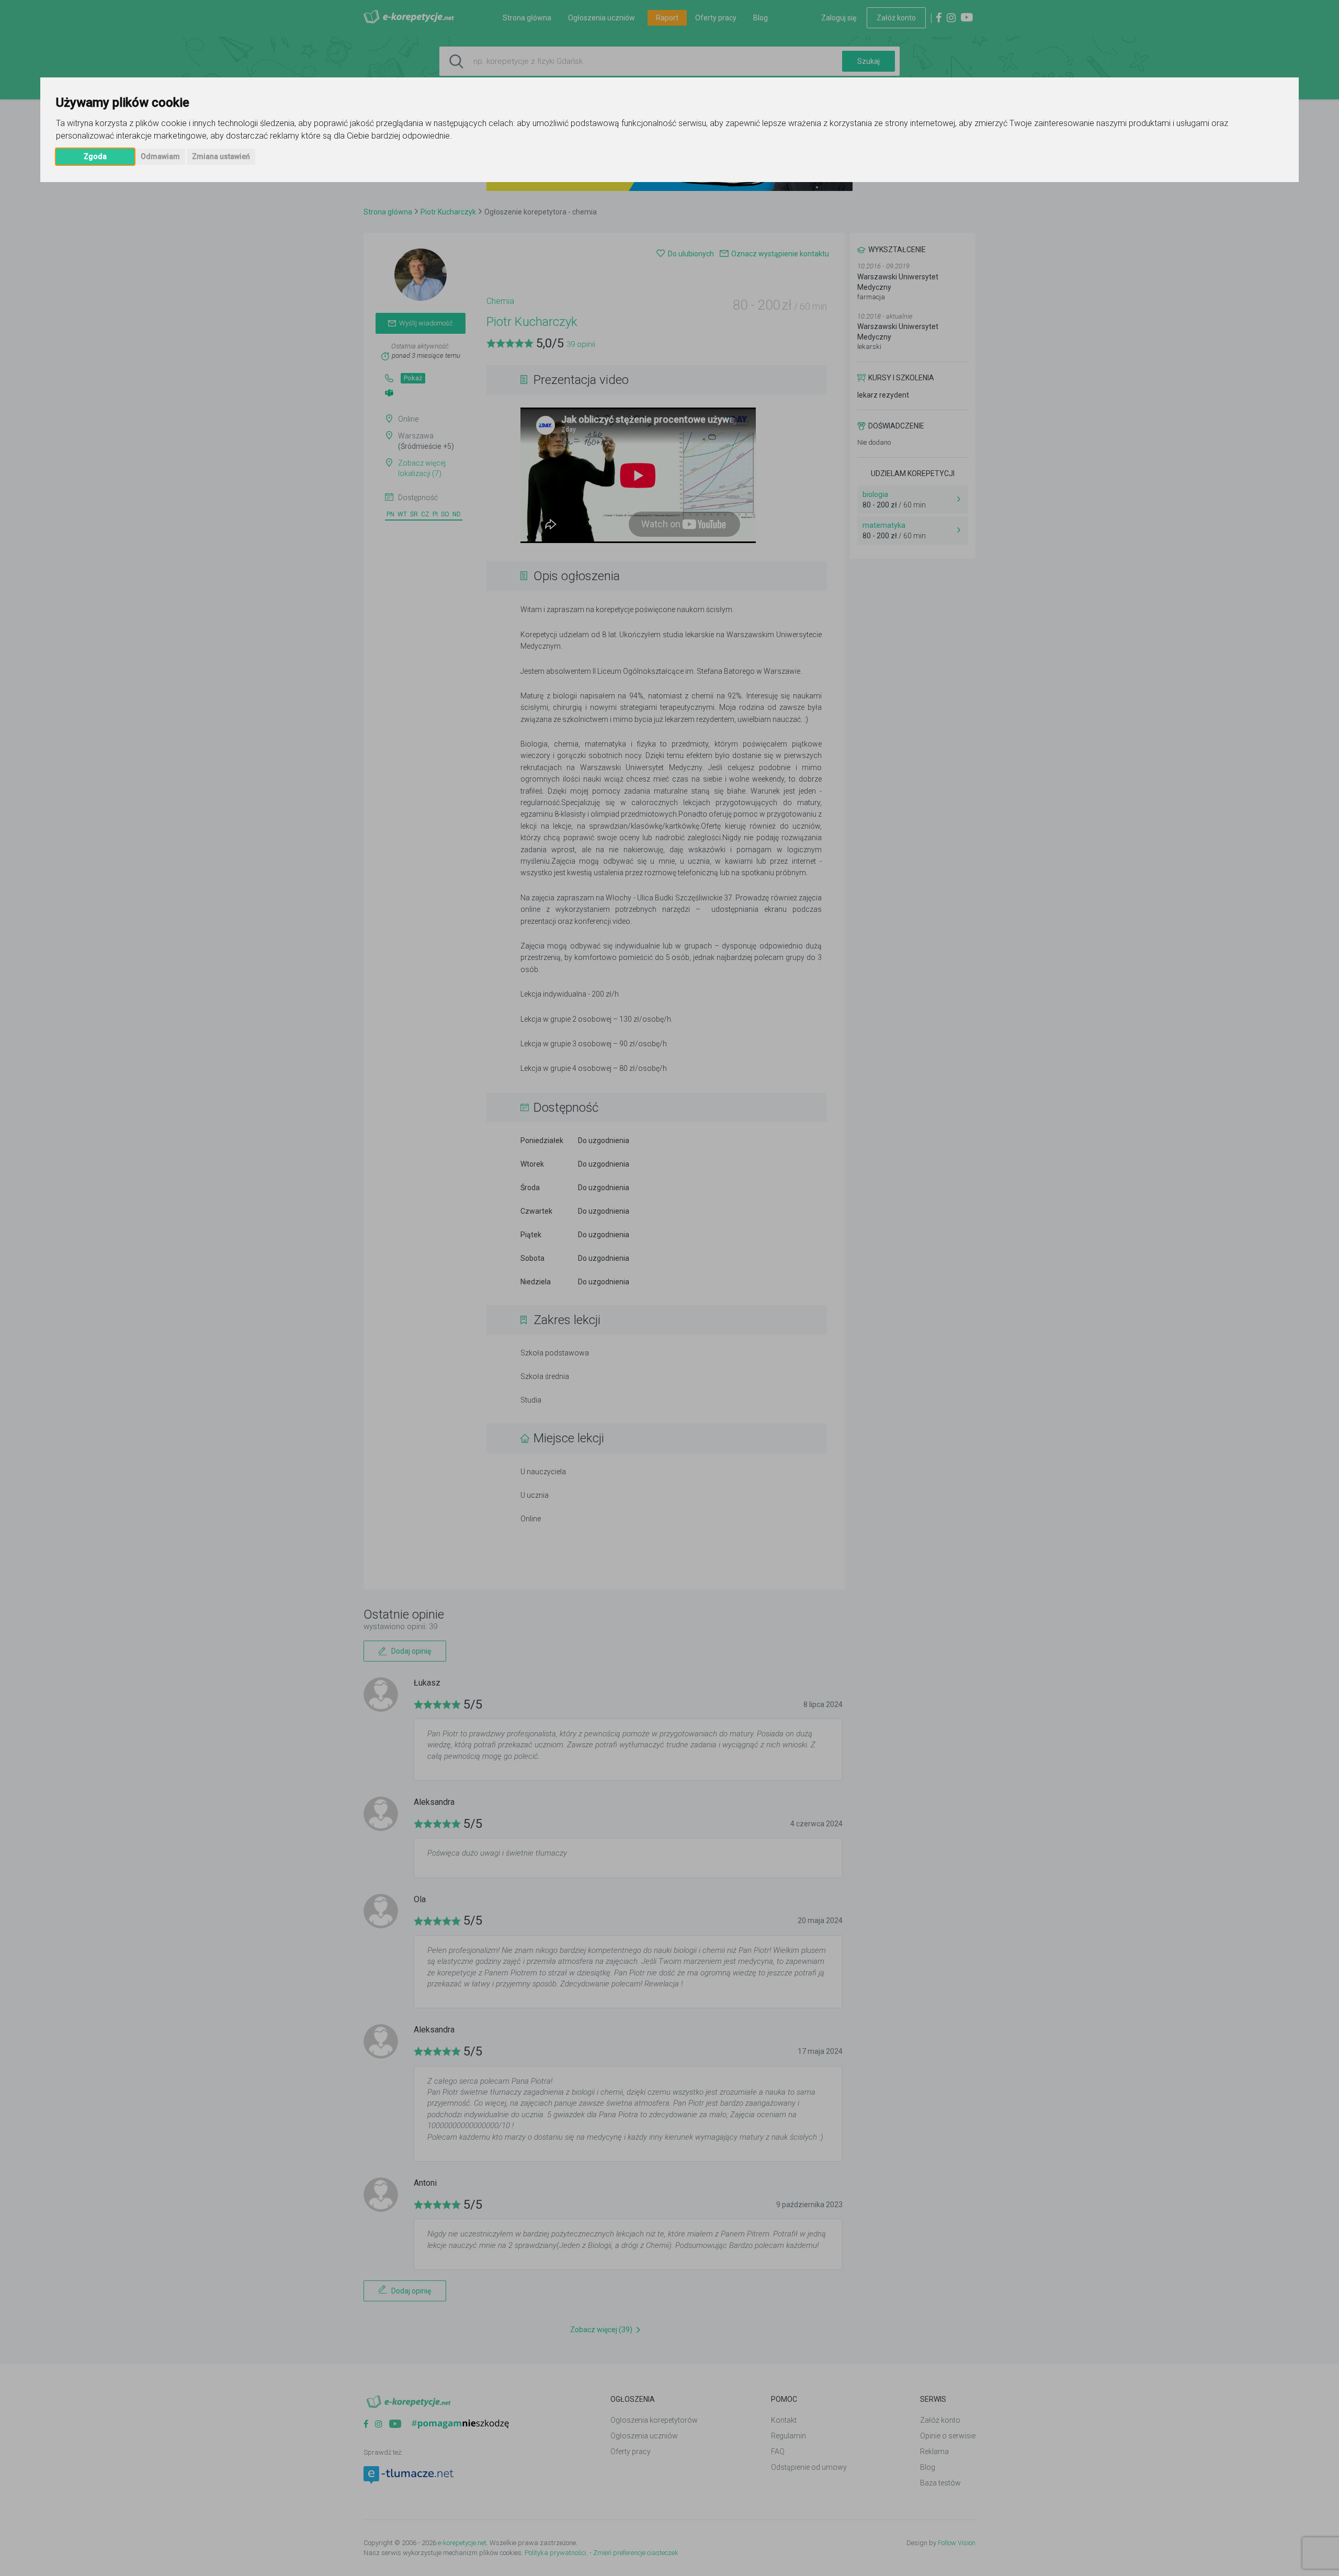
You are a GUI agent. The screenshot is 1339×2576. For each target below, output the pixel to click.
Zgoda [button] (95, 156)
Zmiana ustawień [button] (221, 156)
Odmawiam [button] (160, 156)
